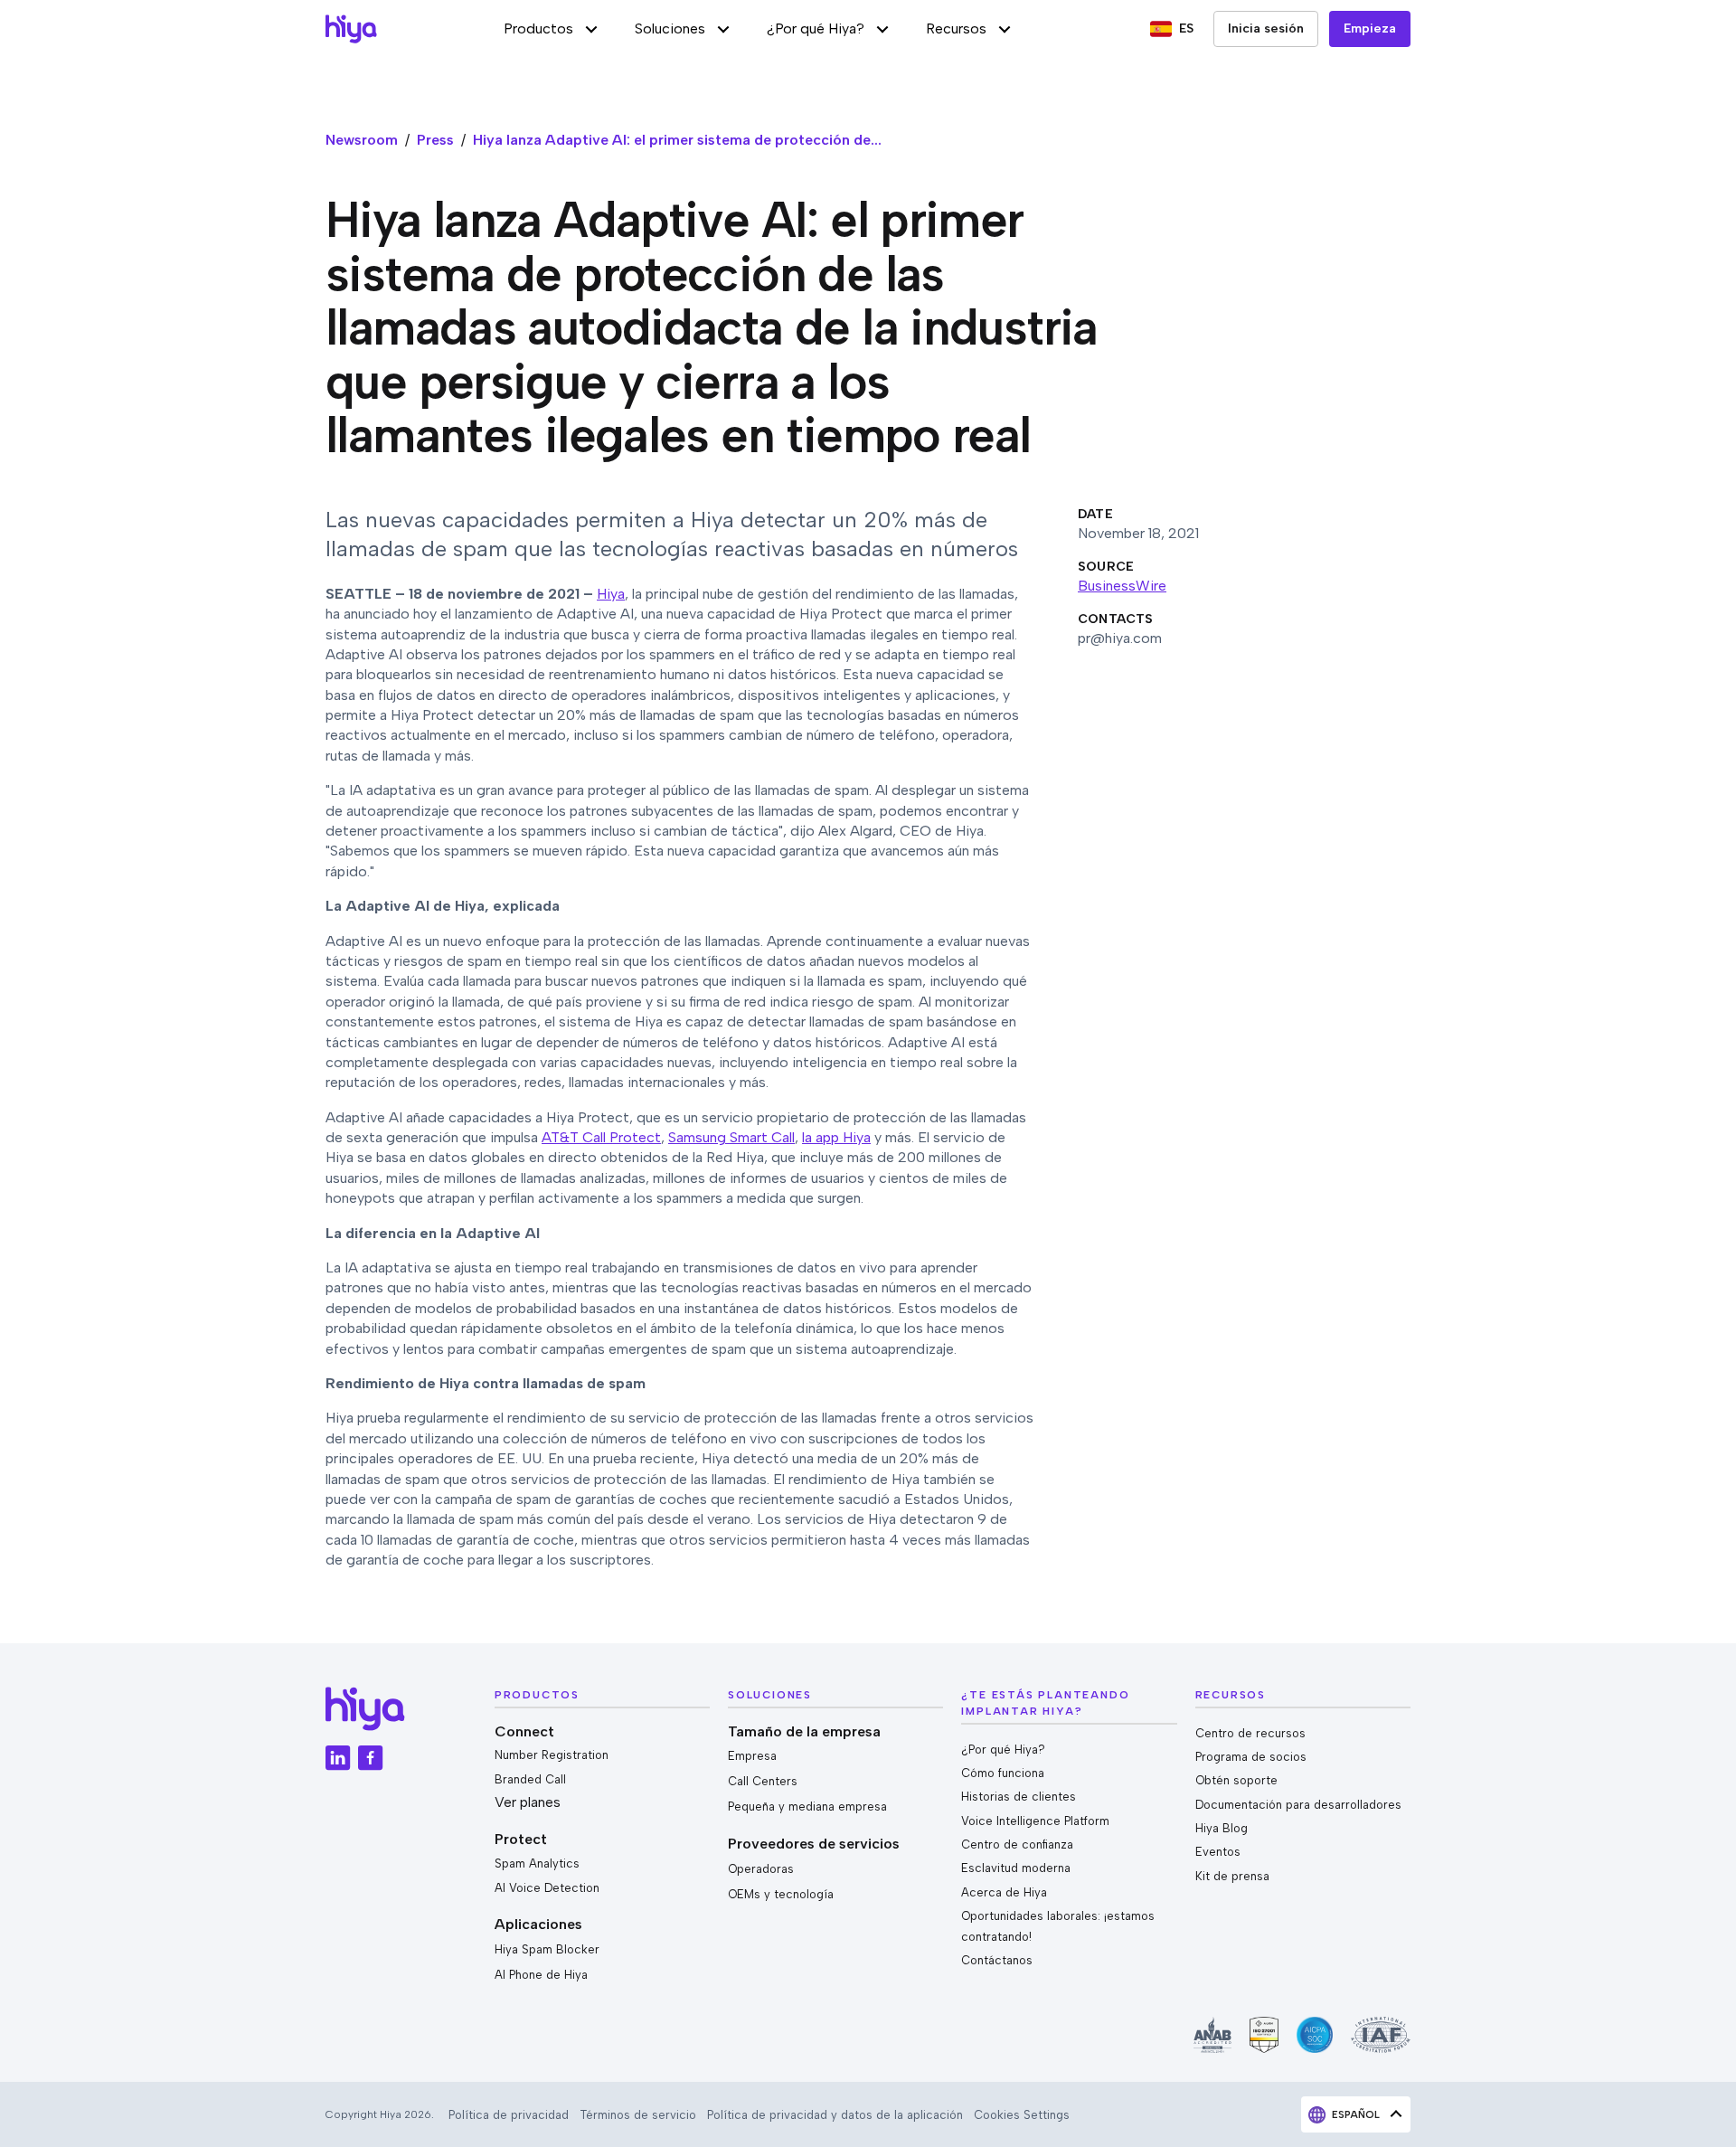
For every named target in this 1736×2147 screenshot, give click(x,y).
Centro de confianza (1017, 1844)
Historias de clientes (1019, 1797)
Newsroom (362, 140)
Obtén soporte (1236, 1780)
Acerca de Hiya (1004, 1892)
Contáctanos (997, 1960)
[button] (551, 29)
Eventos (1218, 1852)
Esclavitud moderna (1016, 1868)
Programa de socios (1251, 1757)
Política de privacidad (509, 2115)
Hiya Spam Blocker (547, 1949)
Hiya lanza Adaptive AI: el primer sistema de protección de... (677, 140)
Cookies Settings (1022, 2115)
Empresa (752, 1756)
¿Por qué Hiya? (1003, 1750)
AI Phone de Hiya (541, 1975)
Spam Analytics (537, 1863)
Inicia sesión (1266, 28)
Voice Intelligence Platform (1035, 1821)
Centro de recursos (1250, 1733)
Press (435, 140)
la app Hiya (836, 1137)
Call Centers (763, 1781)
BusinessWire (1122, 586)
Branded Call (530, 1779)
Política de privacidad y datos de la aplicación (835, 2115)
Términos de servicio (638, 2115)
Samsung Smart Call (731, 1137)
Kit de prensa (1232, 1876)
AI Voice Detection (547, 1888)
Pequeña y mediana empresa (807, 1807)
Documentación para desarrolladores (1298, 1805)
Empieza (1370, 28)
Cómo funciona (1003, 1773)
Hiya (611, 594)
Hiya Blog (1222, 1828)
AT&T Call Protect (601, 1137)
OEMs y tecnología (781, 1894)
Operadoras (761, 1869)
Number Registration (552, 1755)
